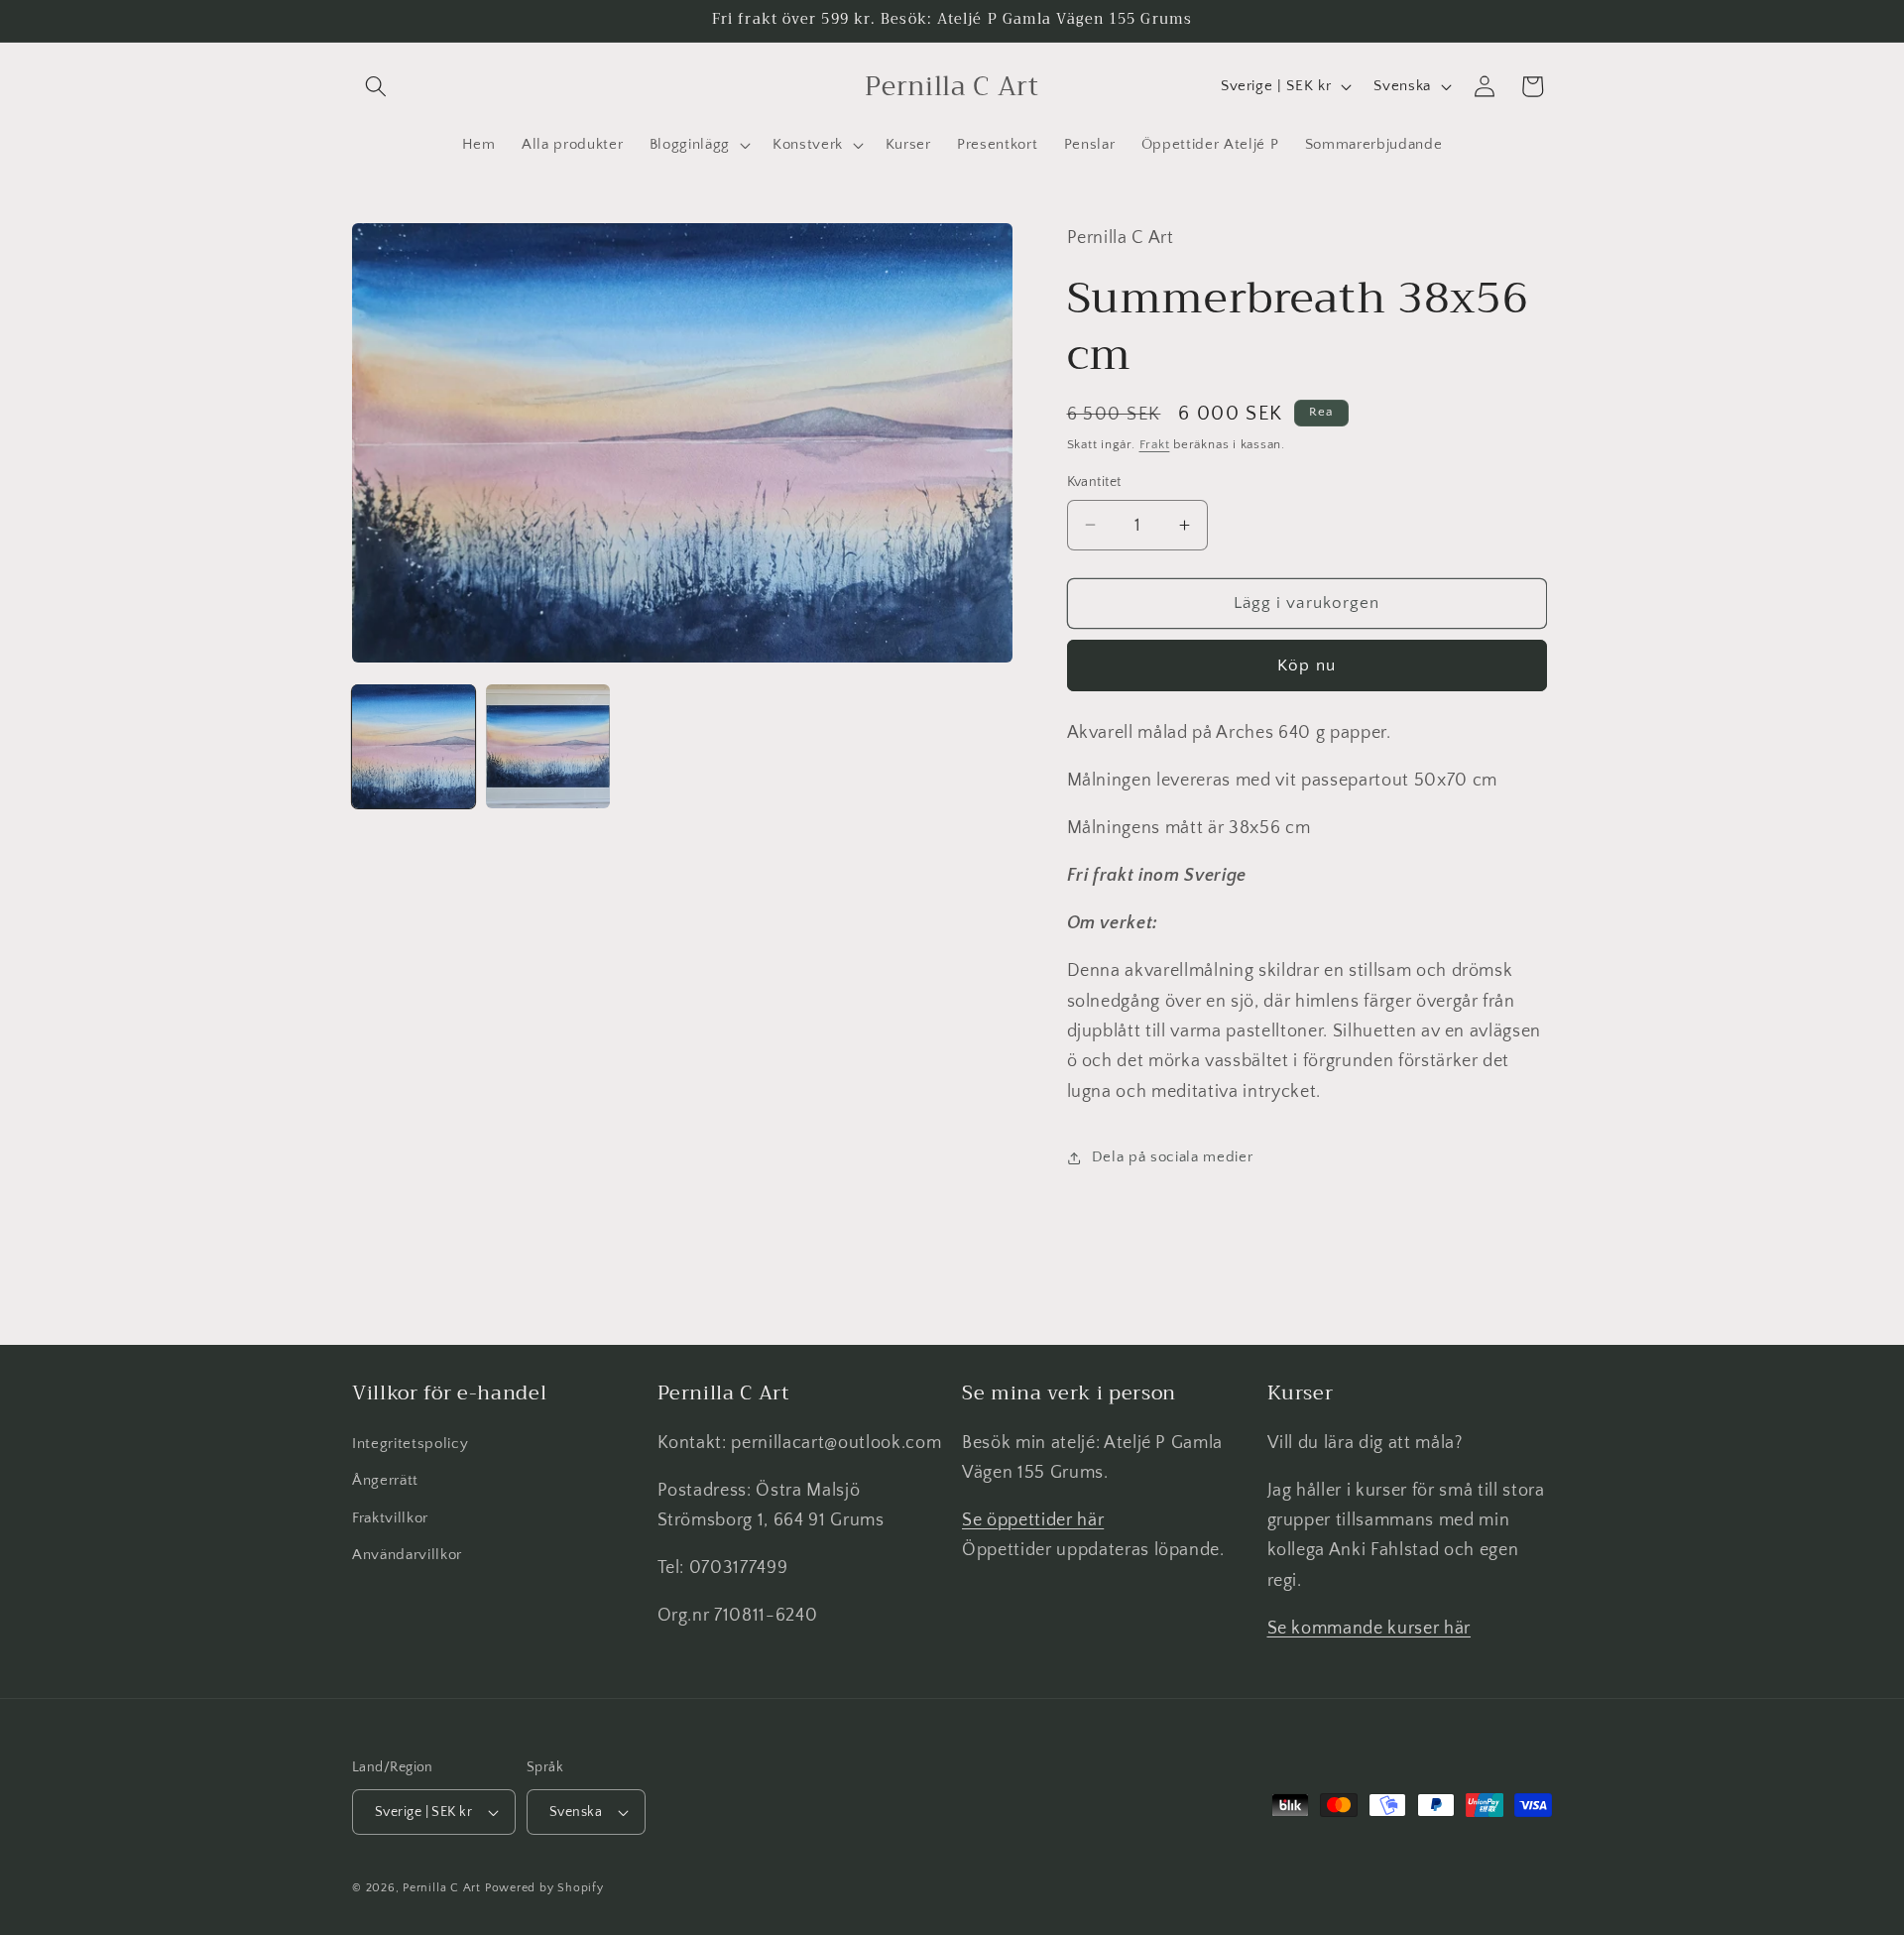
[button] (376, 86)
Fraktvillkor (390, 1518)
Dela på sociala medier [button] (1173, 1157)
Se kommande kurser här (1369, 1629)
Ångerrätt (385, 1481)
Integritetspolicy (410, 1444)
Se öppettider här (1033, 1520)
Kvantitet (1094, 482)
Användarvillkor (407, 1556)
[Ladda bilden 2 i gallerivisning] (547, 746)
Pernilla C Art (442, 1888)
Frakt (1155, 444)
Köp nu (1307, 665)
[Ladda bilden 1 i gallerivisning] (414, 746)
